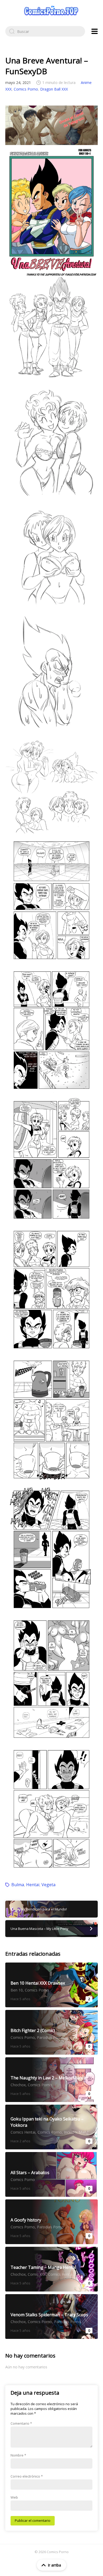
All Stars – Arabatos (51, 2174)
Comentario (21, 2423)
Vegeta (48, 1885)
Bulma (18, 1885)
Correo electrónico (27, 2476)
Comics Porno (26, 89)
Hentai (33, 1885)
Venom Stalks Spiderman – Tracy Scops (51, 2317)
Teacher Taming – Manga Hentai (51, 2269)
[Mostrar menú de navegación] (95, 31)
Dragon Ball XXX (54, 89)
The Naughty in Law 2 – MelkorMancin (51, 2080)
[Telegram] (51, 125)
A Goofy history (51, 2222)
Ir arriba (54, 2565)
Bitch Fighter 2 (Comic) (51, 2032)
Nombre (18, 2455)
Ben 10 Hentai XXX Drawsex (51, 1985)
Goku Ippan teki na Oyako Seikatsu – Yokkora (51, 2127)
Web (14, 2497)
